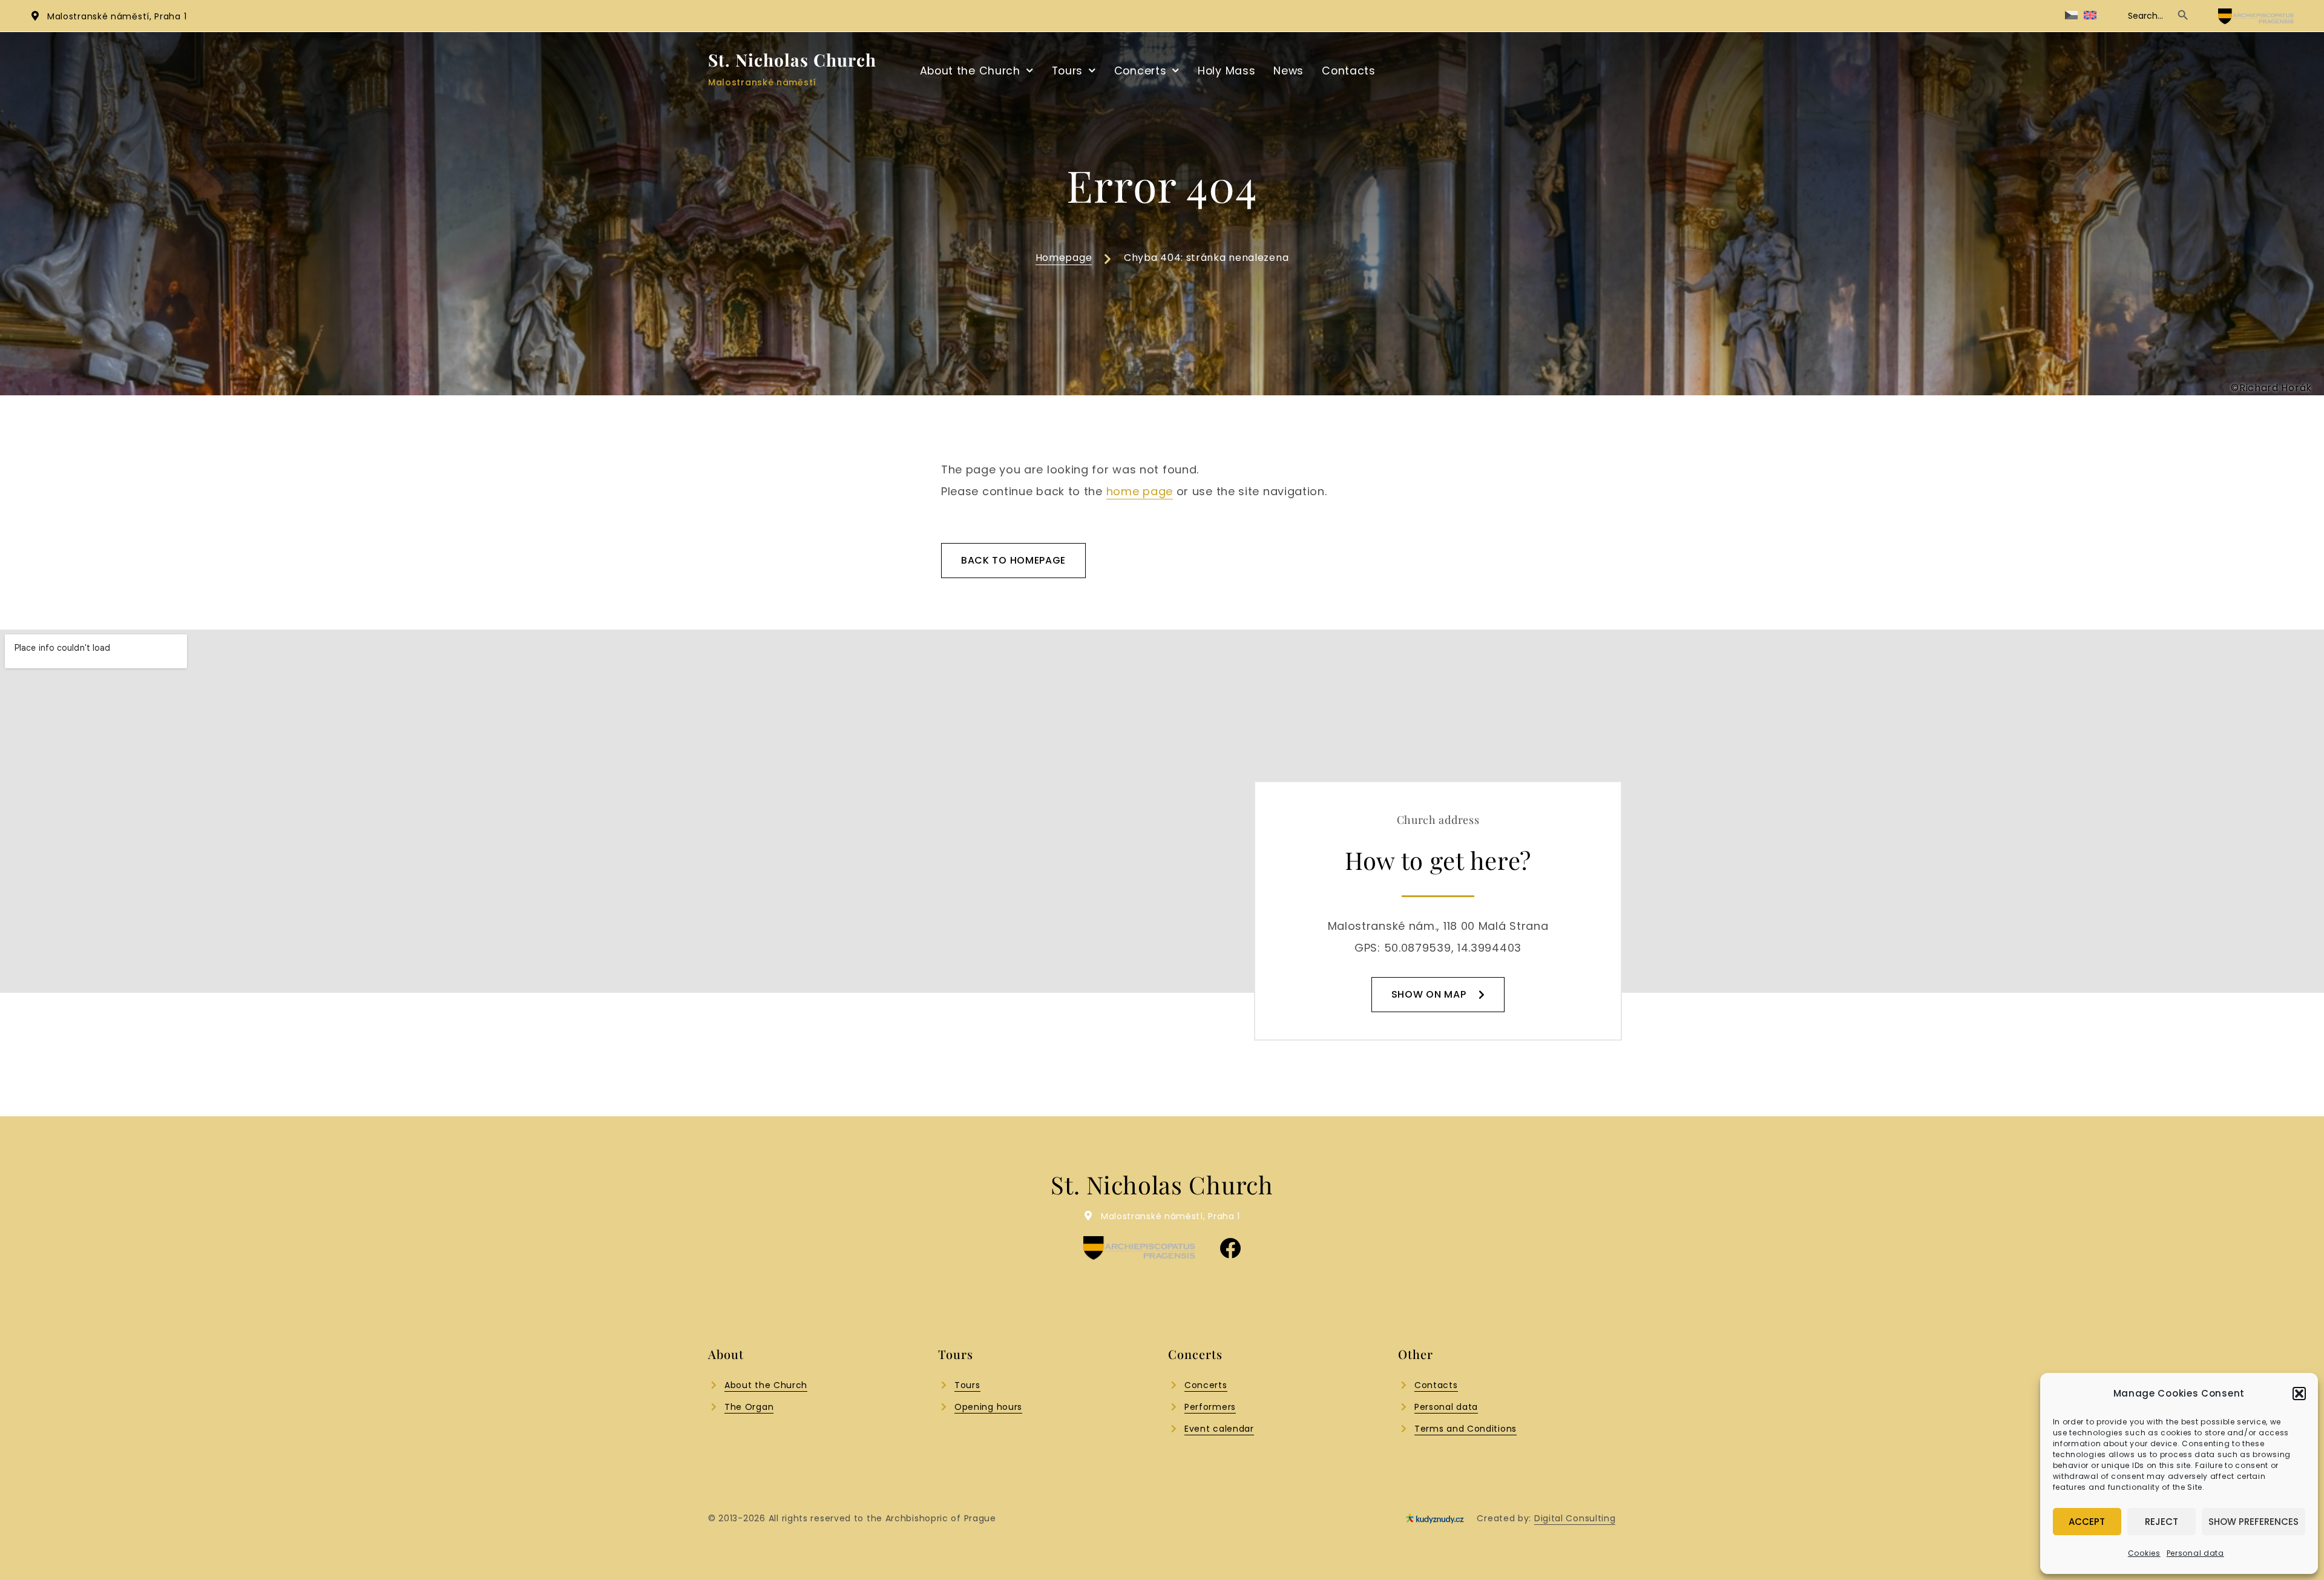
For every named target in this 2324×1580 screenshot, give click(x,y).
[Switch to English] (2090, 15)
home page (1140, 491)
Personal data (2195, 1553)
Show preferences (2253, 1522)
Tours (1068, 71)
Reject (2162, 1522)
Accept (2087, 1522)
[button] (2299, 1394)
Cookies (2144, 1553)
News (1288, 71)
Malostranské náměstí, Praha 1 (117, 16)
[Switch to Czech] (2071, 15)
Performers (1210, 1407)
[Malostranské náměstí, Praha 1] (35, 16)
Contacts (1349, 71)
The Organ (749, 1407)
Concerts (1141, 71)
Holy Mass (1226, 71)
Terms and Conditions (1466, 1429)
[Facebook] (1230, 1248)
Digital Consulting (1575, 1518)
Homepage (1064, 258)
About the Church (970, 71)
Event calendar (1219, 1429)
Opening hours (988, 1407)
